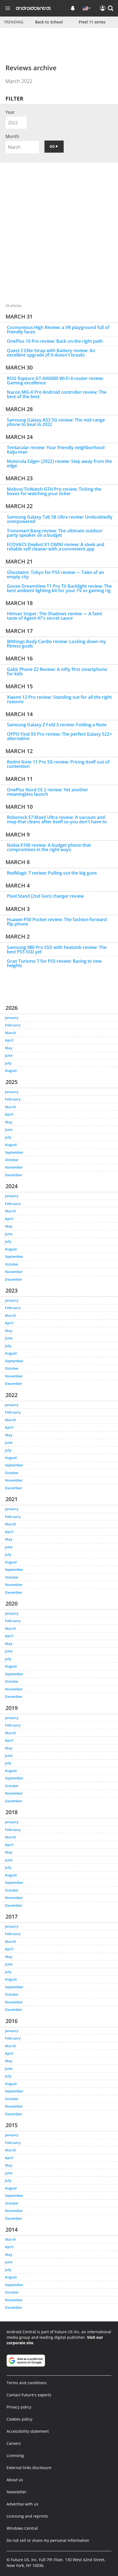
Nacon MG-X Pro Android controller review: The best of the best (57, 394)
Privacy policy (19, 2407)
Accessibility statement (28, 2431)
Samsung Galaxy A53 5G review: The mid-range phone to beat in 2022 (56, 422)
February (13, 1025)
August (11, 1070)
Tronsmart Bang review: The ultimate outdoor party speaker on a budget (55, 533)
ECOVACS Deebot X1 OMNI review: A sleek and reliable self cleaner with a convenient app (56, 547)
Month (12, 136)
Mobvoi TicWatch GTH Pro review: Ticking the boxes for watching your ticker (54, 491)
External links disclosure (29, 2468)
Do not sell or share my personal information (48, 2540)
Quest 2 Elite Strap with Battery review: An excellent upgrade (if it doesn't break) (51, 353)
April (9, 1040)
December (14, 1175)
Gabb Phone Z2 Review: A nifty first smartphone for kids (57, 671)
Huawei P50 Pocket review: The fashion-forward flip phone (57, 922)
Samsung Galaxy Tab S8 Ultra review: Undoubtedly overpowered (60, 519)
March (10, 1033)
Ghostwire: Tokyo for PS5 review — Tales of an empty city (55, 574)
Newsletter (17, 2492)
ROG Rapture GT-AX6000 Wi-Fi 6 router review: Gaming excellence (55, 381)
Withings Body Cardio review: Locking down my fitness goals (56, 644)
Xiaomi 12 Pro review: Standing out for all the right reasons (59, 699)
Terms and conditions (27, 2383)
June (9, 1055)
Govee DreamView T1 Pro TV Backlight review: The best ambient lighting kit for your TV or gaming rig (59, 588)
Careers (14, 2443)
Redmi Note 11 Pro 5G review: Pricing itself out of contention (58, 764)
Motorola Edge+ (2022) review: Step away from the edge (59, 463)
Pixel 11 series (92, 22)
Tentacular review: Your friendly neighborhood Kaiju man (56, 450)
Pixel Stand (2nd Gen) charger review (45, 896)
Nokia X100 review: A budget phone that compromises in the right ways (49, 847)
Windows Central (22, 2528)
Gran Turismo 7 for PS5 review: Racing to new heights (54, 963)
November (14, 1167)
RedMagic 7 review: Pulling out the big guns (52, 873)
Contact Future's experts (29, 2395)
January (12, 1018)
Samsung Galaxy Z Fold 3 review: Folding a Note (57, 725)
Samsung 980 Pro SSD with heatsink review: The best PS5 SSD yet (57, 950)
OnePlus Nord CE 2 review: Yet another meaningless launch (47, 792)
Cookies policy (19, 2419)
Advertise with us (23, 2504)
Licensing (15, 2455)
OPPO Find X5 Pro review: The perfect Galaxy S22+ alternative (59, 736)
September (14, 1152)
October (12, 1160)
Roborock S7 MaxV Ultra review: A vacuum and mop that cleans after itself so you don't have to (57, 819)
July (8, 1063)
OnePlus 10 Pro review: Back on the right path (55, 341)
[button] (111, 8)
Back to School (49, 22)
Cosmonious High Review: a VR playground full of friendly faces (58, 330)
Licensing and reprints (27, 2516)
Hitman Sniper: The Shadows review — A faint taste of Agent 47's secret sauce (54, 616)
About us (15, 2480)
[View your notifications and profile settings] (73, 8)
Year (10, 112)
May (9, 1048)
